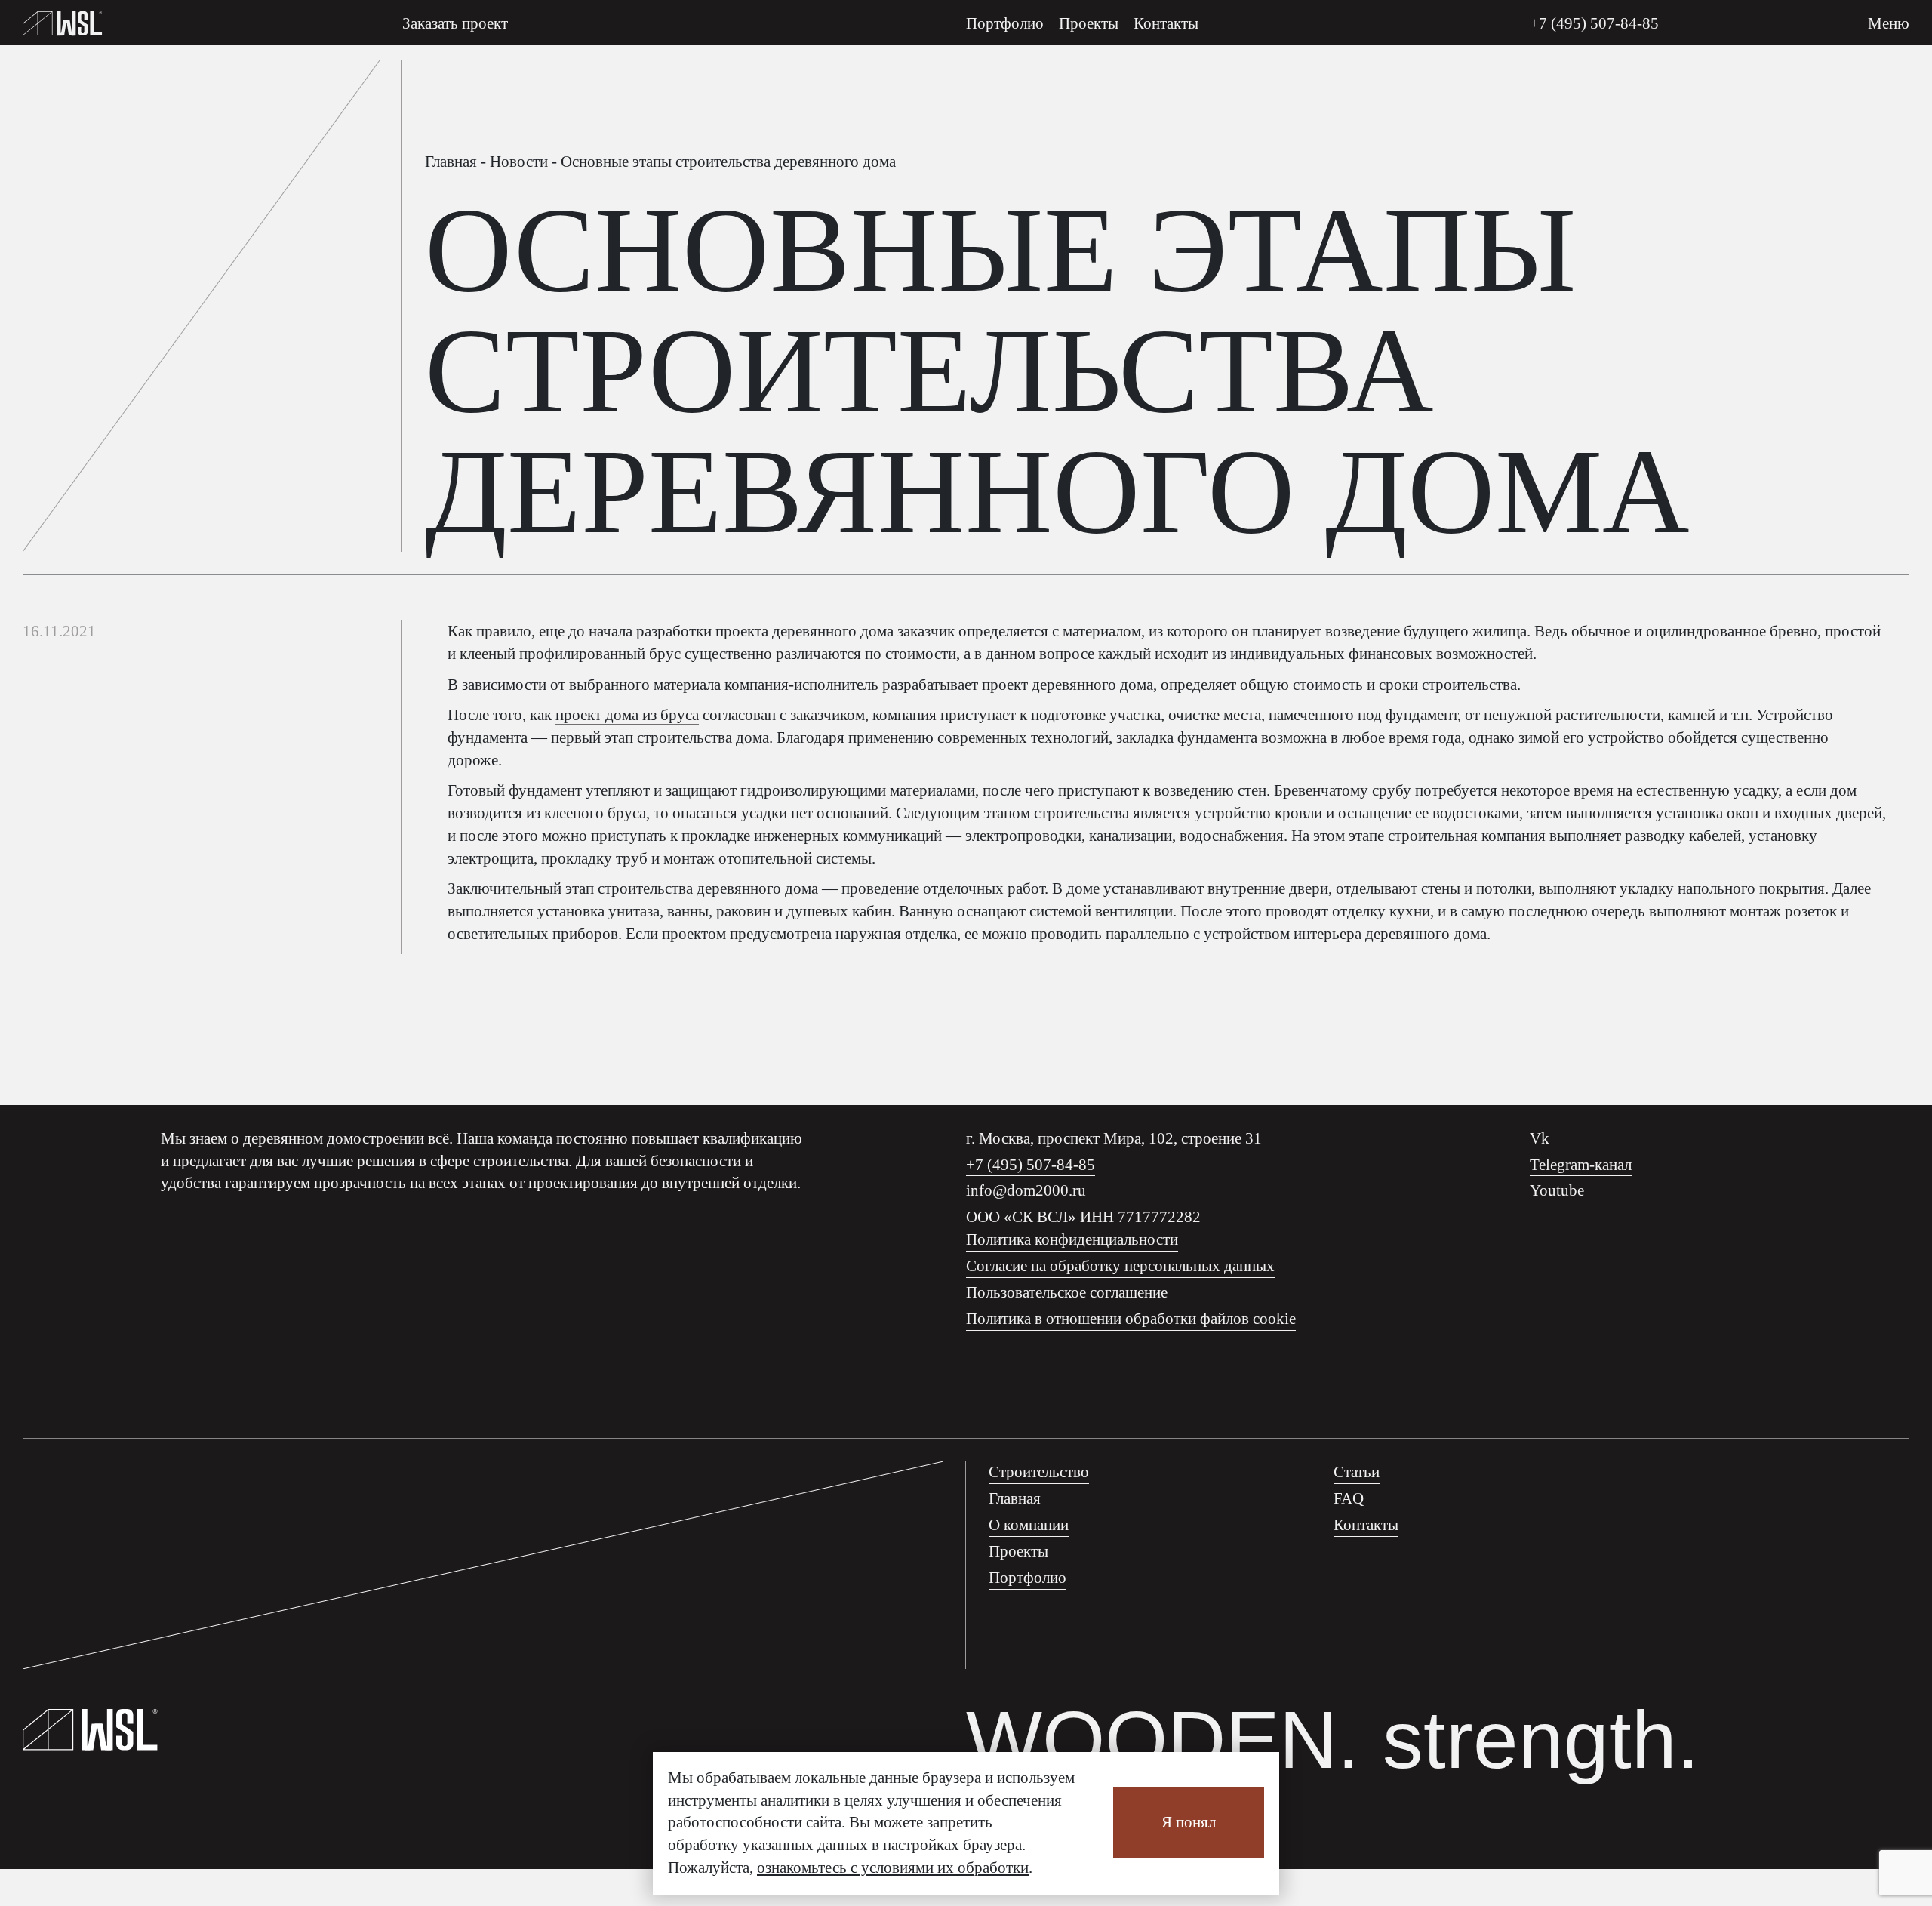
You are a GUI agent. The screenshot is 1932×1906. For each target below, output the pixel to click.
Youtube (1557, 1190)
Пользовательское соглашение (1067, 1292)
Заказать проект (455, 23)
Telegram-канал (1581, 1165)
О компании (1029, 1525)
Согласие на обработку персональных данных (1120, 1266)
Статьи (1357, 1472)
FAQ (1349, 1498)
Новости (519, 162)
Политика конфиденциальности (1072, 1239)
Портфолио (1005, 23)
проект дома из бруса (627, 715)
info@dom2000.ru (1026, 1190)
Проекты (1089, 23)
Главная (451, 162)
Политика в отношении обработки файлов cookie (1131, 1319)
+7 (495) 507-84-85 (1594, 23)
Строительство (1039, 1472)
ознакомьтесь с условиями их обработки (893, 1868)
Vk (1540, 1138)
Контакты (1166, 23)
